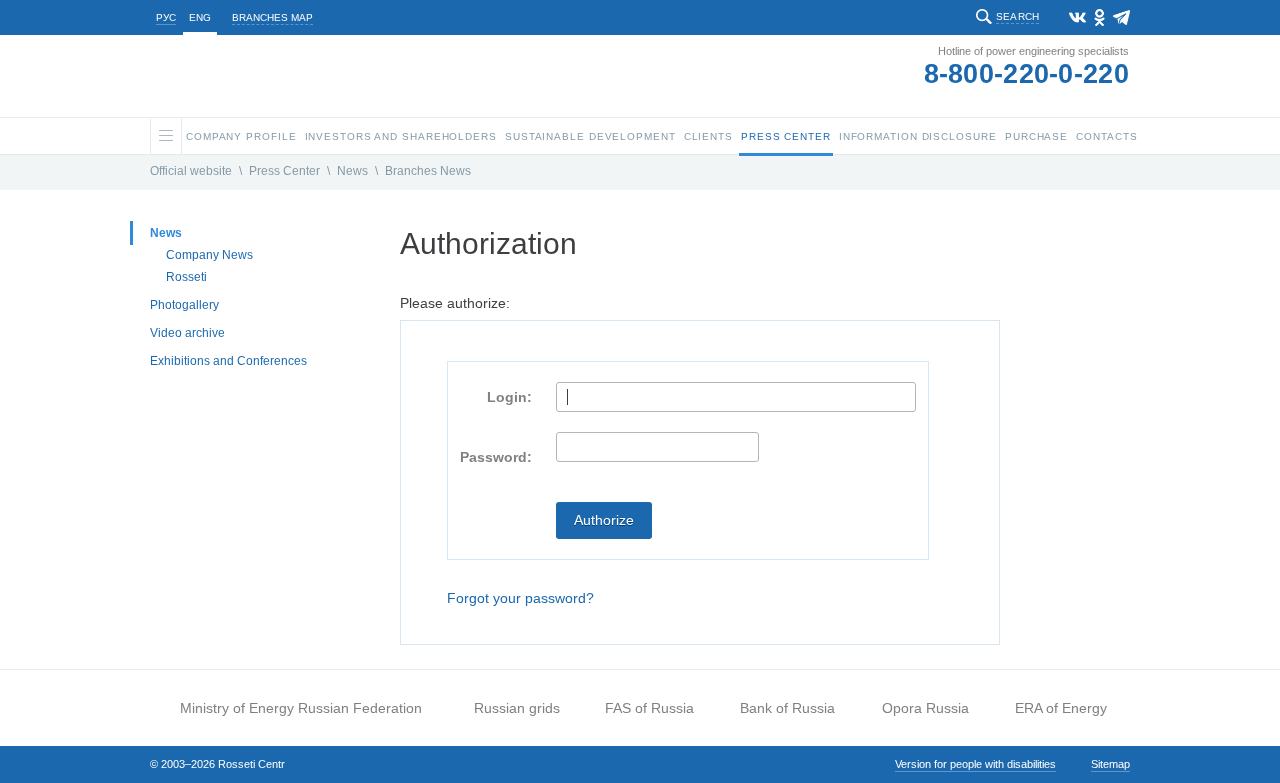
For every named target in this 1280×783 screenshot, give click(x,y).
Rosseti (186, 277)
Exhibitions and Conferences (228, 361)
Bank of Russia (787, 708)
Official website (191, 171)
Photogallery (184, 305)
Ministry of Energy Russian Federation (301, 708)
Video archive (187, 333)
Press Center (284, 171)
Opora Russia (925, 708)
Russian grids (517, 708)
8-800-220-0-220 (1027, 74)
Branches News (428, 171)
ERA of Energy (1061, 708)
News (352, 171)
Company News (209, 255)
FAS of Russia (649, 708)
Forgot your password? (520, 598)
